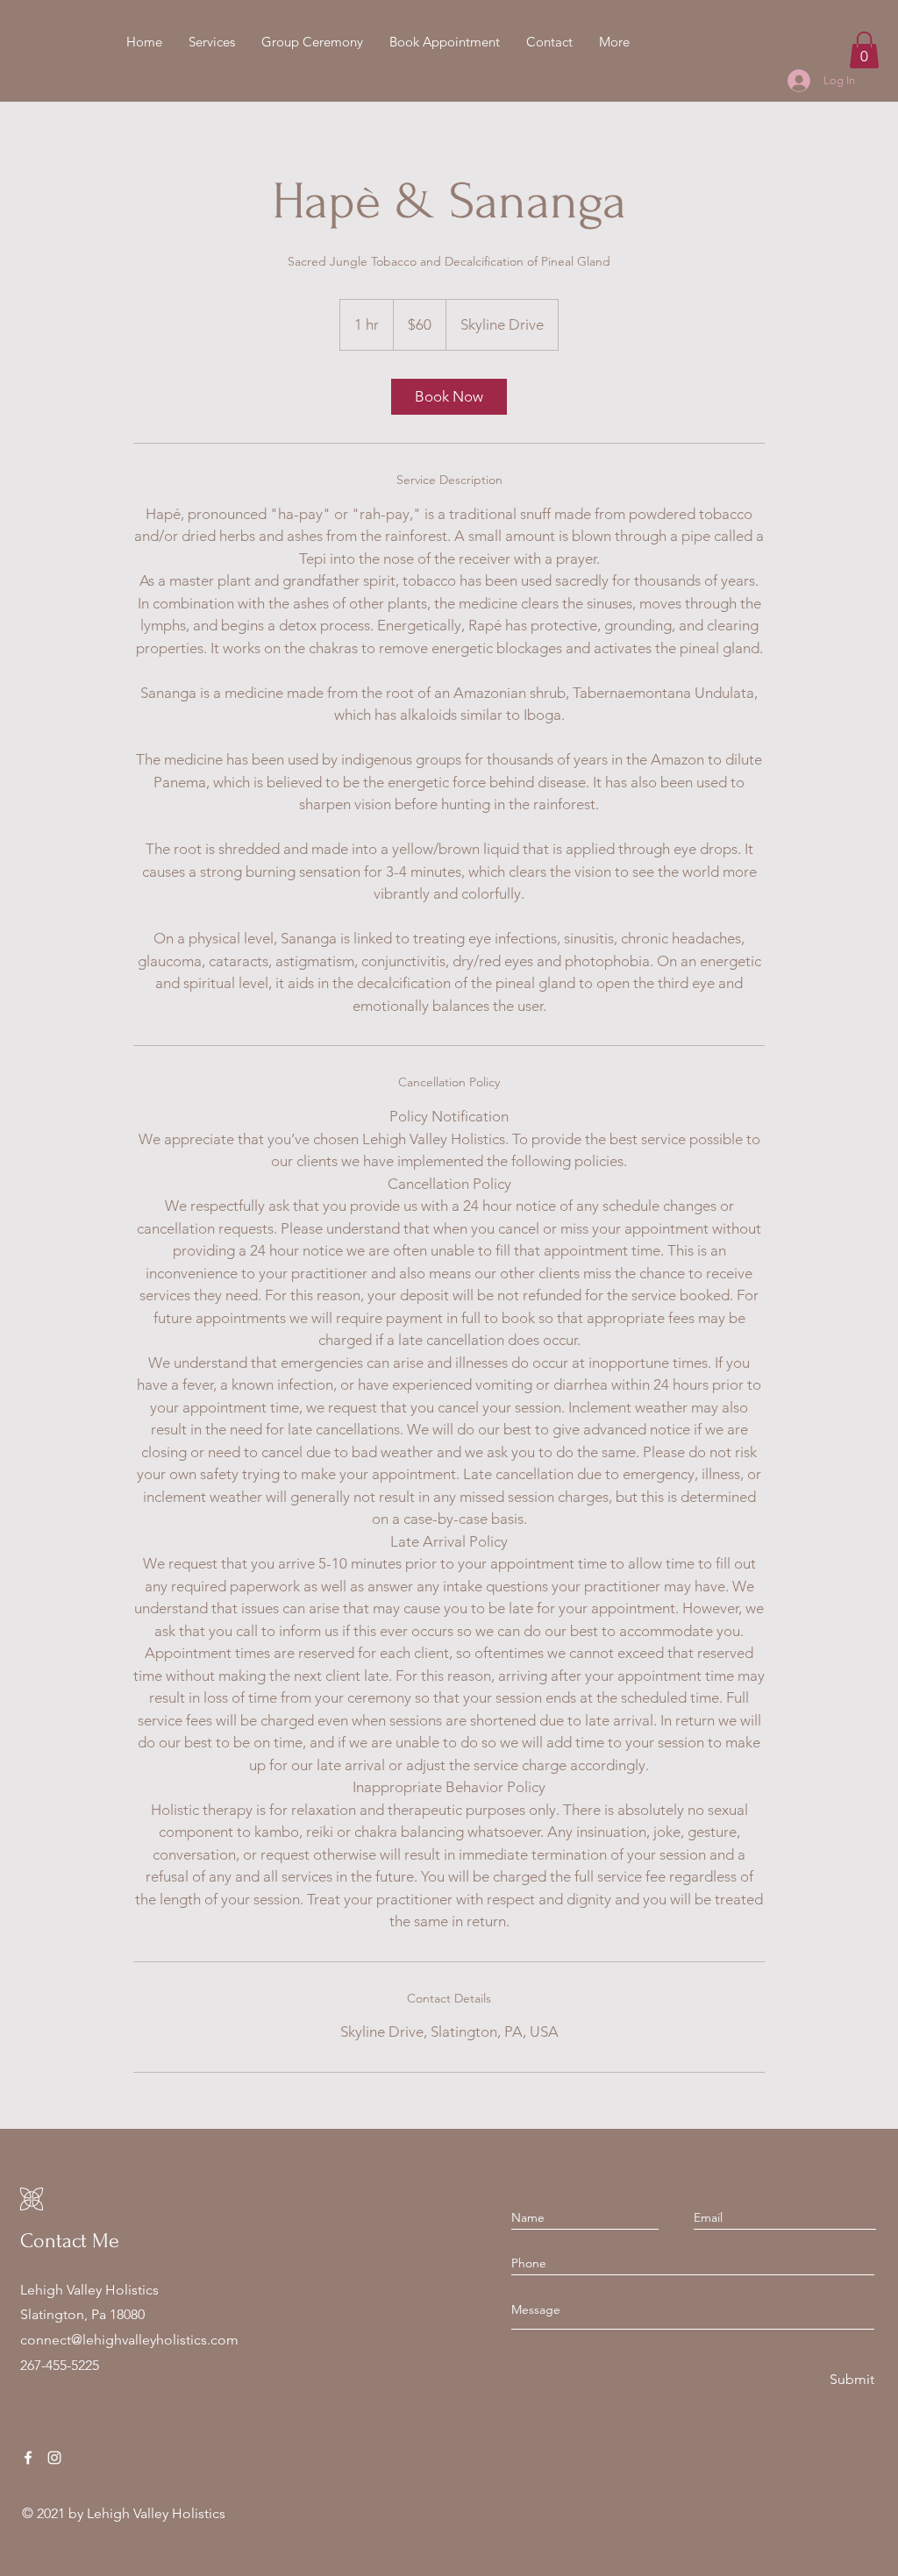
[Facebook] (28, 2458)
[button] (312, 42)
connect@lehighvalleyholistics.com (129, 2340)
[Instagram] (54, 2458)
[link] (449, 397)
